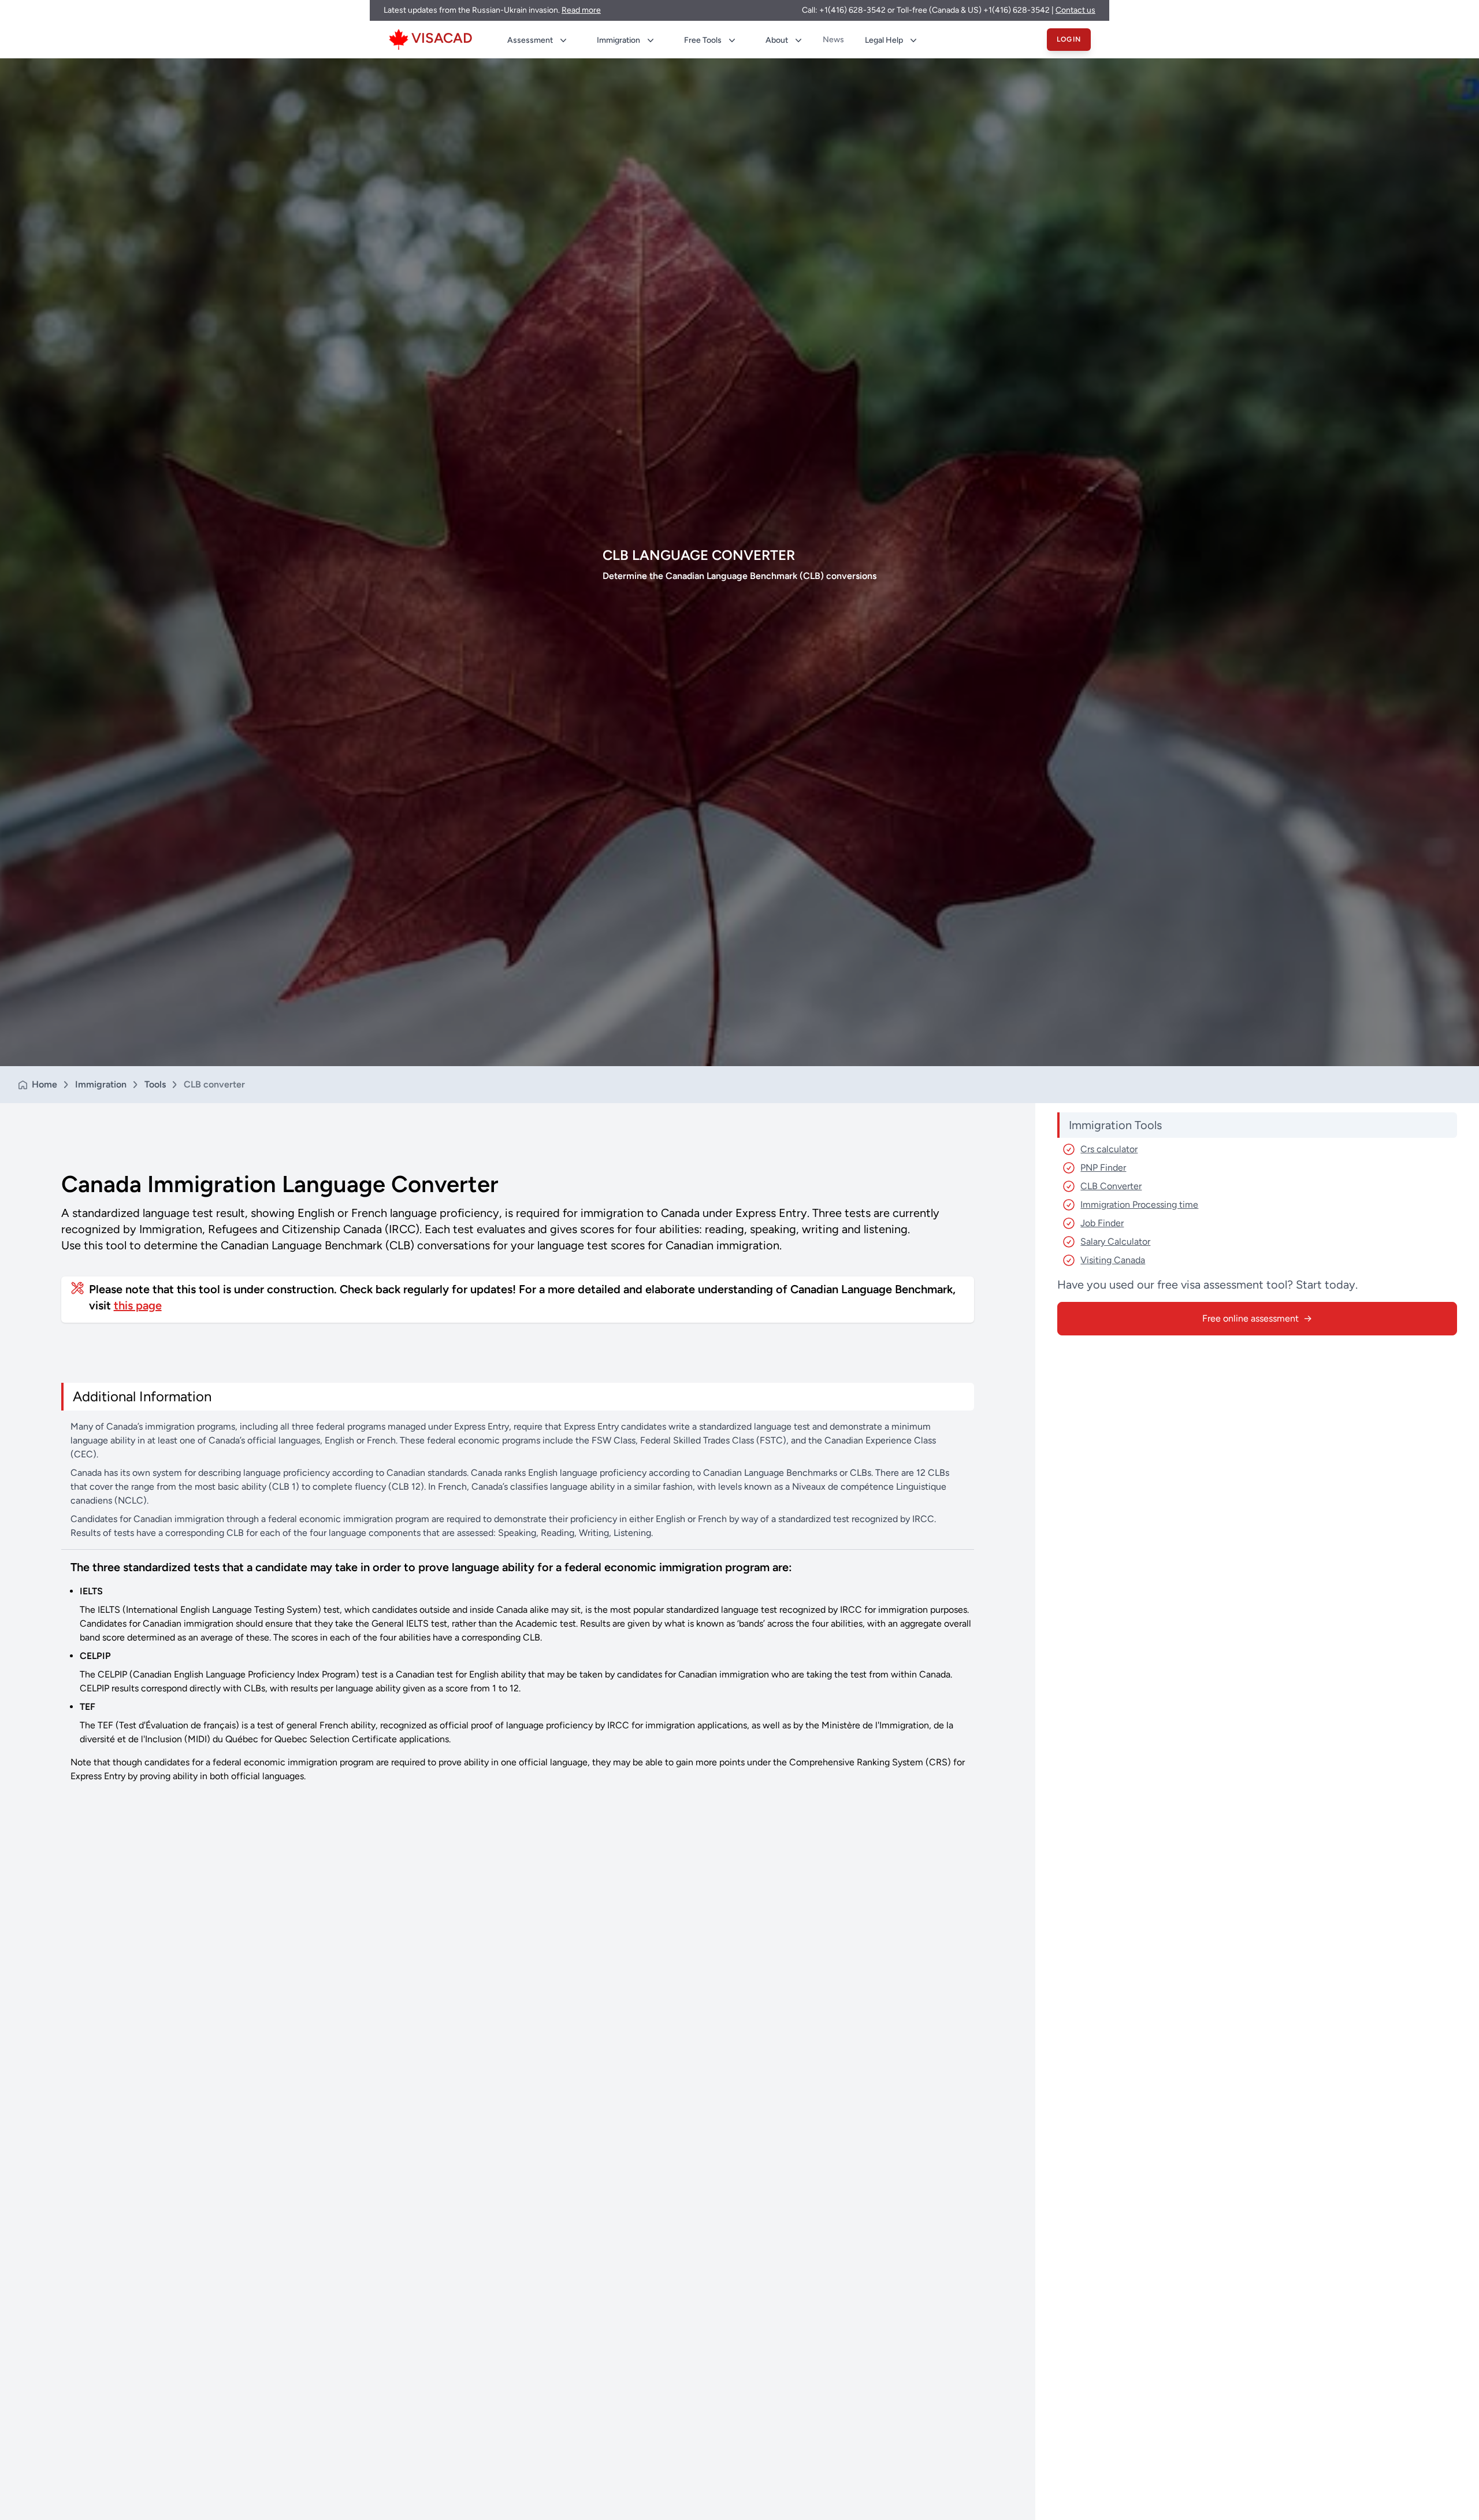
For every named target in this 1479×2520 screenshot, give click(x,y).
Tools (155, 1084)
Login (1069, 39)
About (777, 40)
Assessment (530, 40)
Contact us (1075, 10)
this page (138, 1305)
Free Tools (703, 40)
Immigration (618, 40)
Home (44, 1084)
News (833, 40)
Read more (581, 10)
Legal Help (884, 40)
